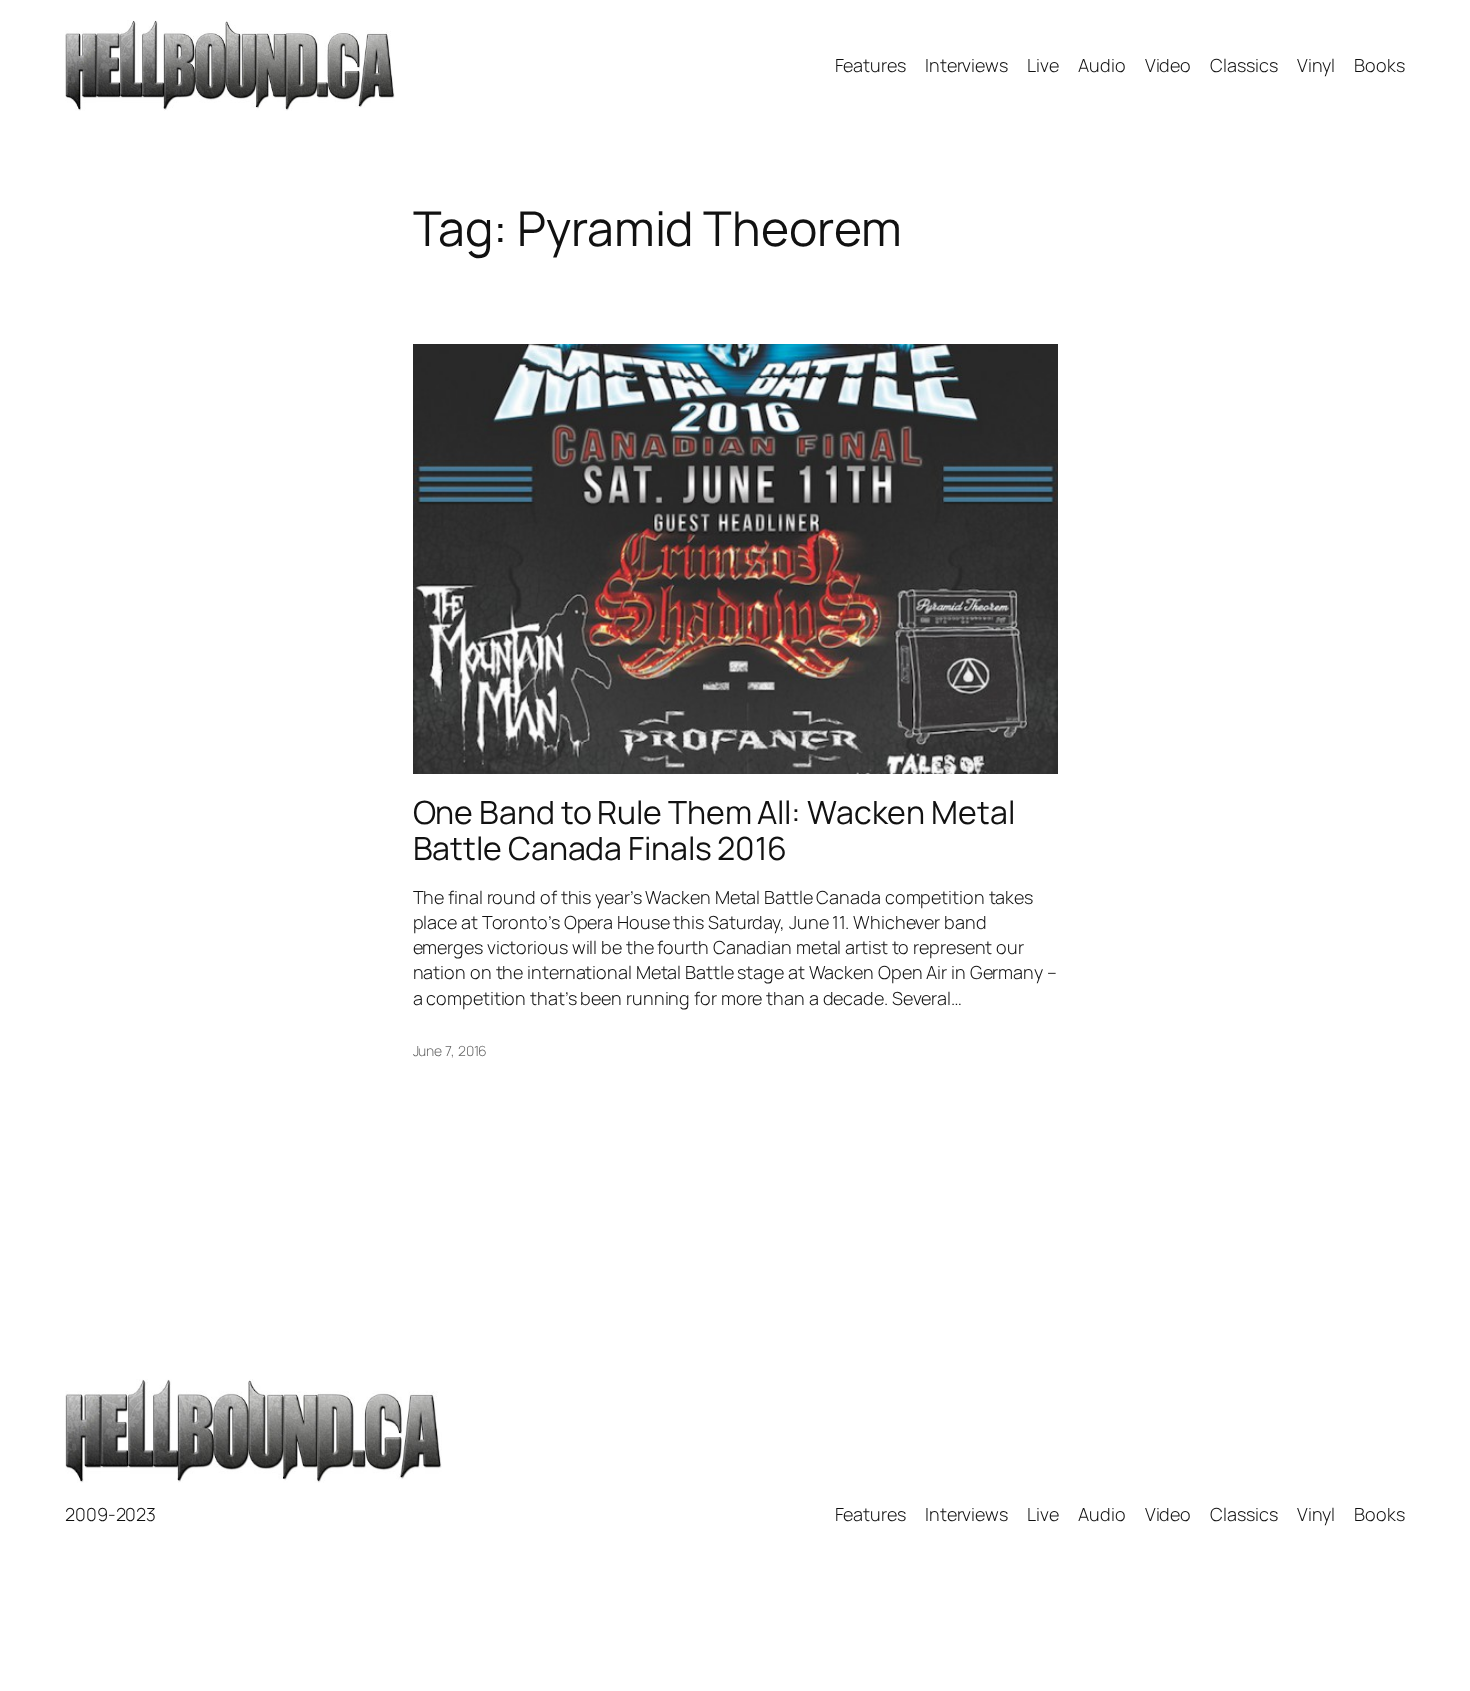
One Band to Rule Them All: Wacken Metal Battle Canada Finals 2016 (714, 830)
